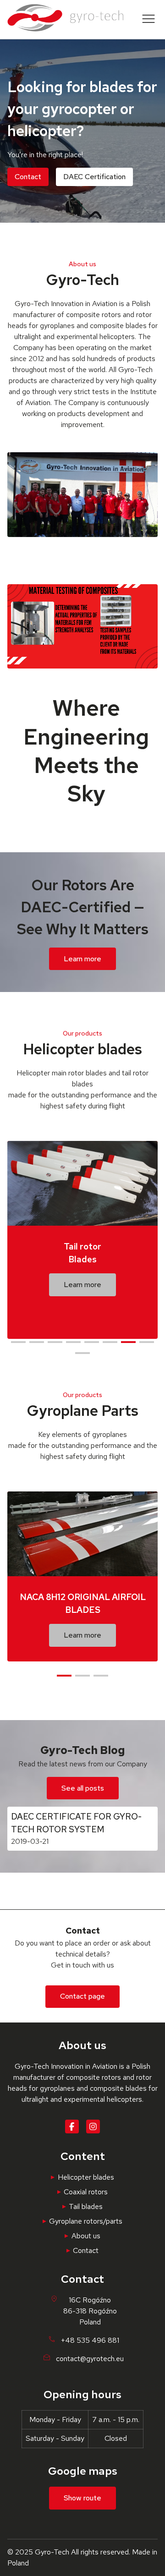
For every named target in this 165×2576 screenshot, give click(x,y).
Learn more (82, 959)
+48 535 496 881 (90, 2340)
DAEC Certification (94, 177)
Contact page (82, 1996)
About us (86, 2236)
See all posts (83, 1788)
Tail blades (86, 2206)
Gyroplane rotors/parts (86, 2221)
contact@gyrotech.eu (90, 2359)
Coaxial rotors (86, 2192)
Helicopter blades (86, 2177)
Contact (28, 177)
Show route (82, 2498)
